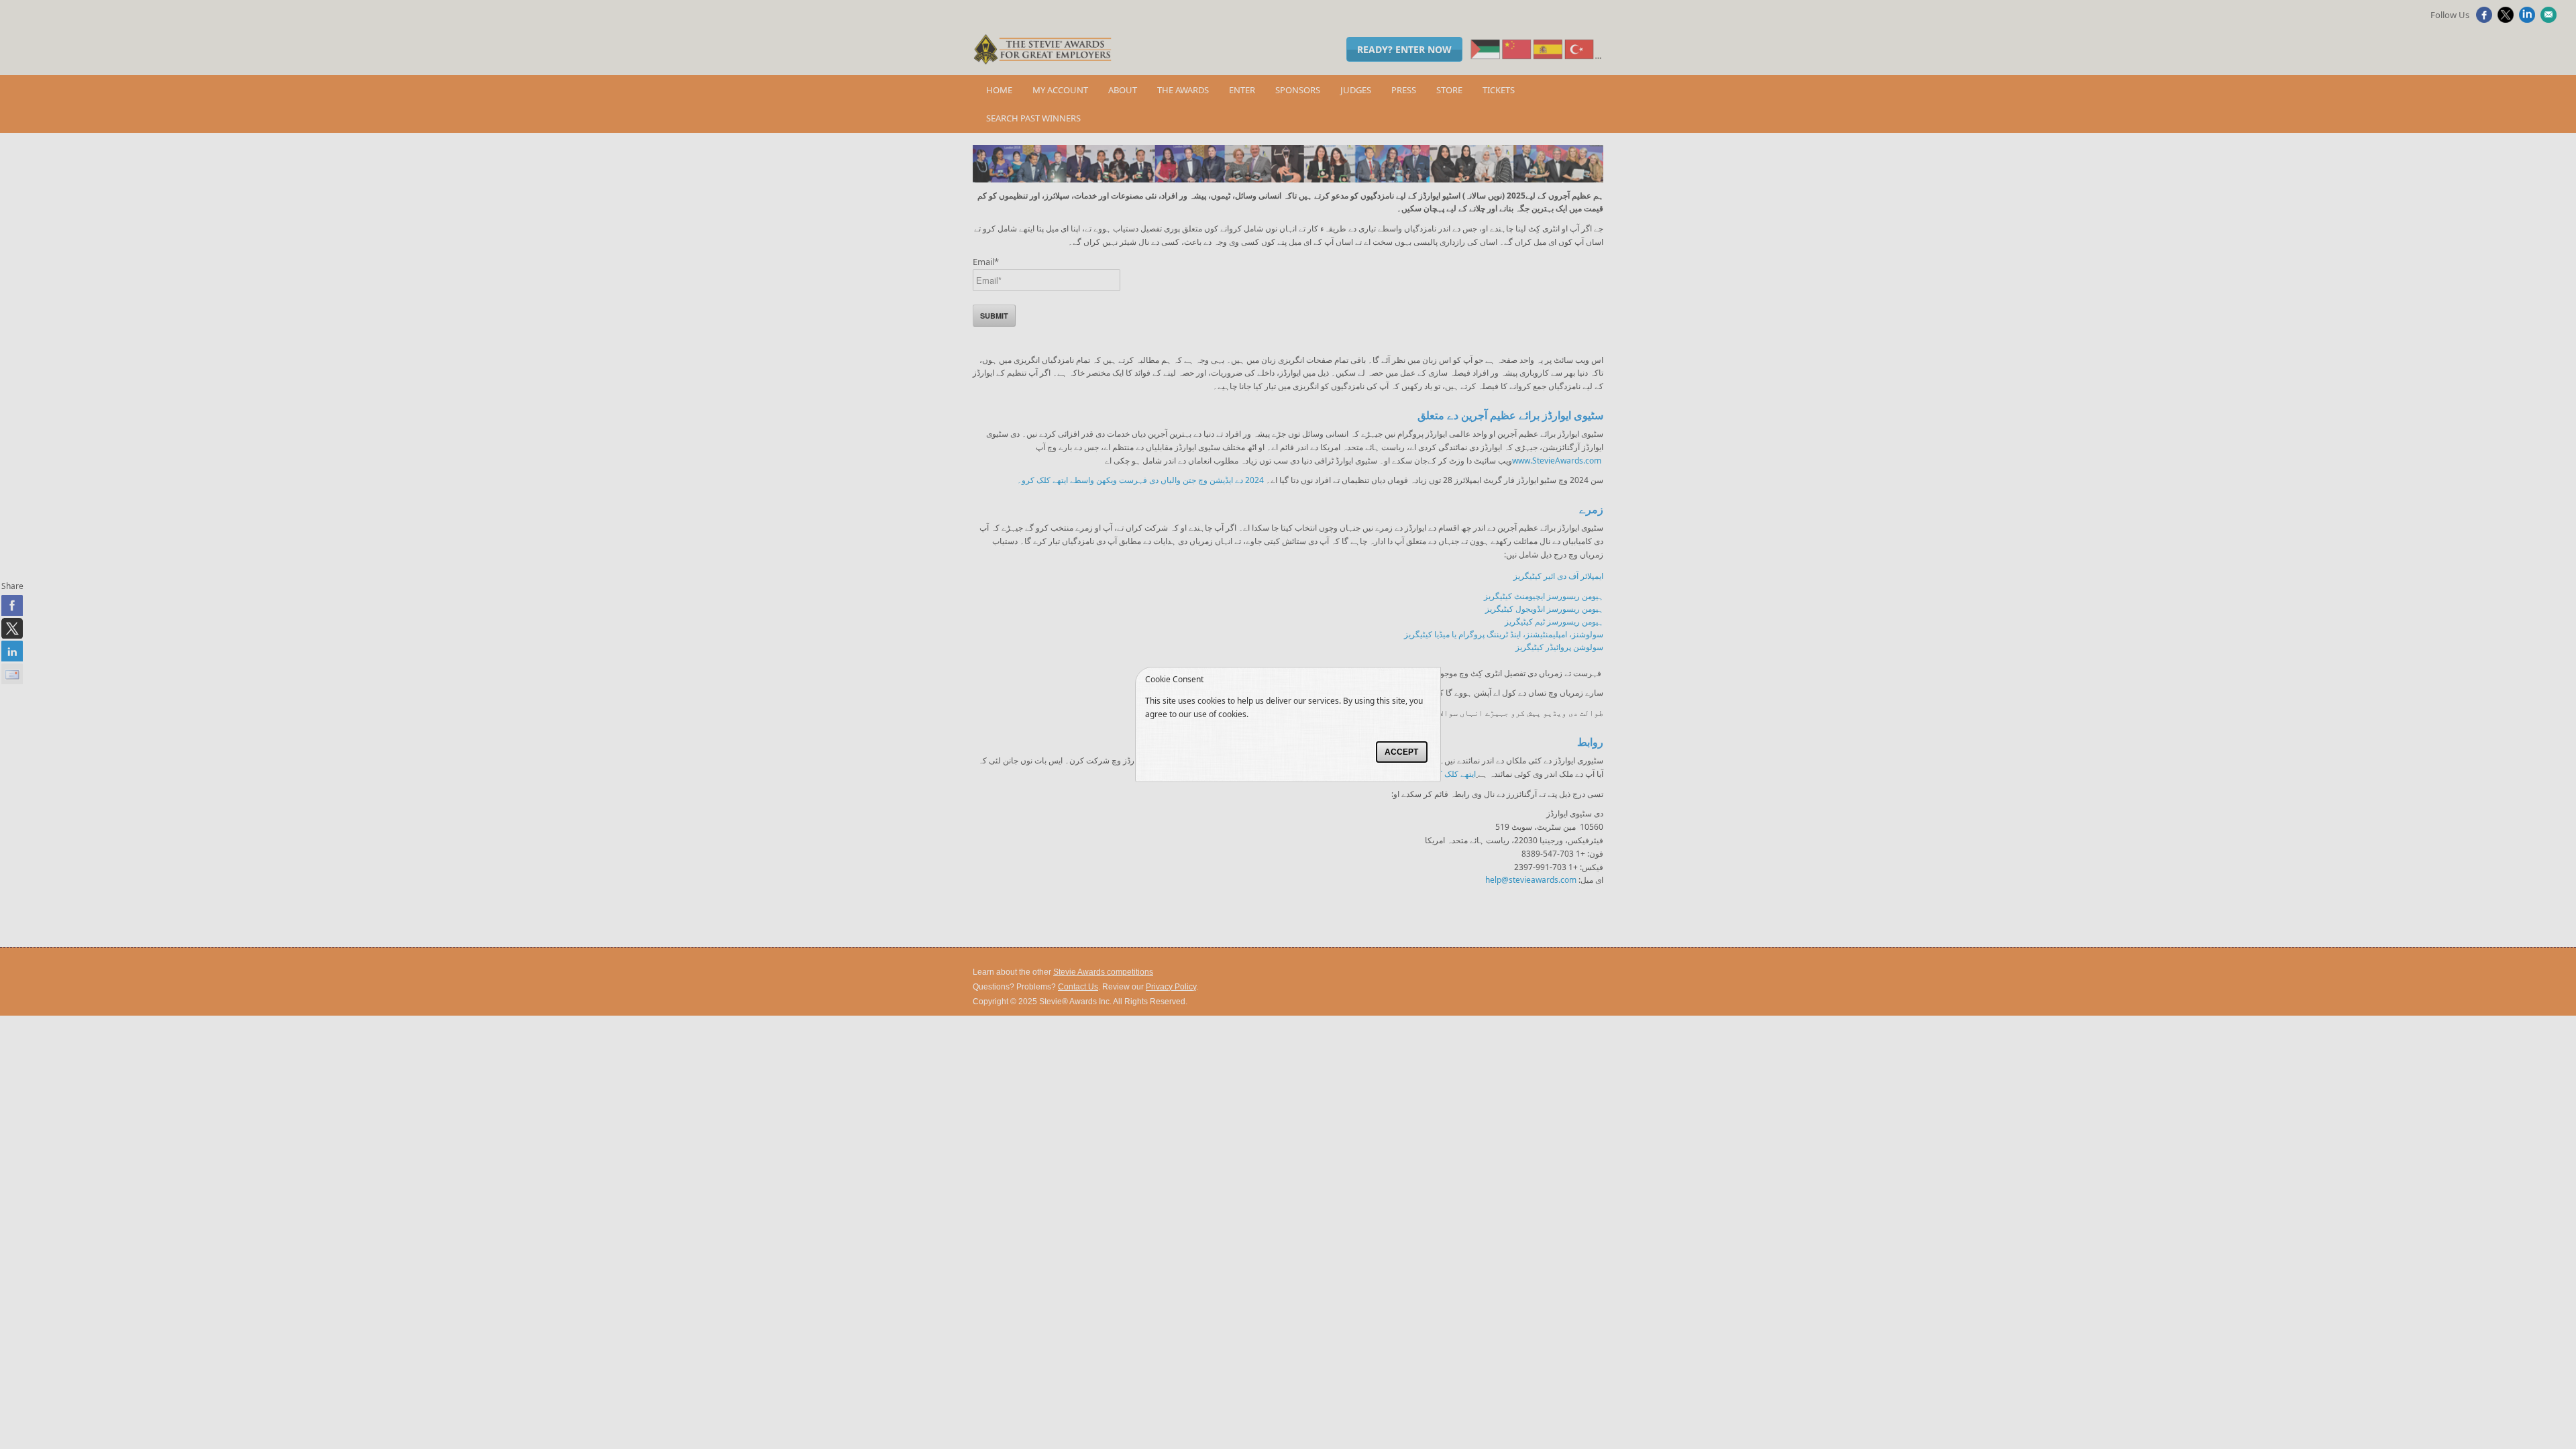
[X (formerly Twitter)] (2507, 19)
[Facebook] (2486, 19)
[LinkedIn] (2529, 19)
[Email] (2550, 19)
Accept (1401, 752)
